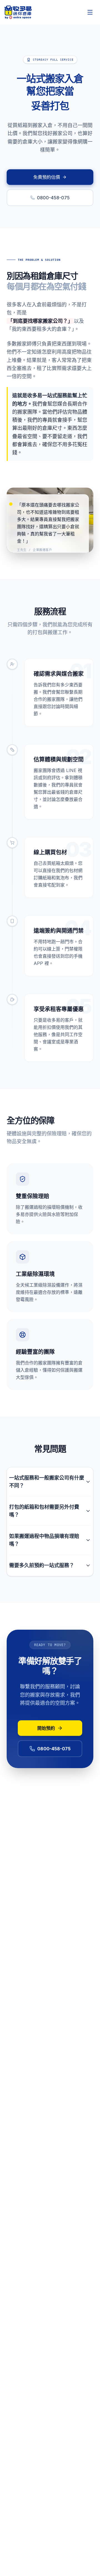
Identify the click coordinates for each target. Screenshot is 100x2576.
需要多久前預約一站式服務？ (42, 1565)
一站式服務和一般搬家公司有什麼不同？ (47, 1482)
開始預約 (46, 1728)
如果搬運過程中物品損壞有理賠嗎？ (44, 1540)
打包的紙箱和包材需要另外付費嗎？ (44, 1511)
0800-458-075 (53, 198)
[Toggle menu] (90, 12)
